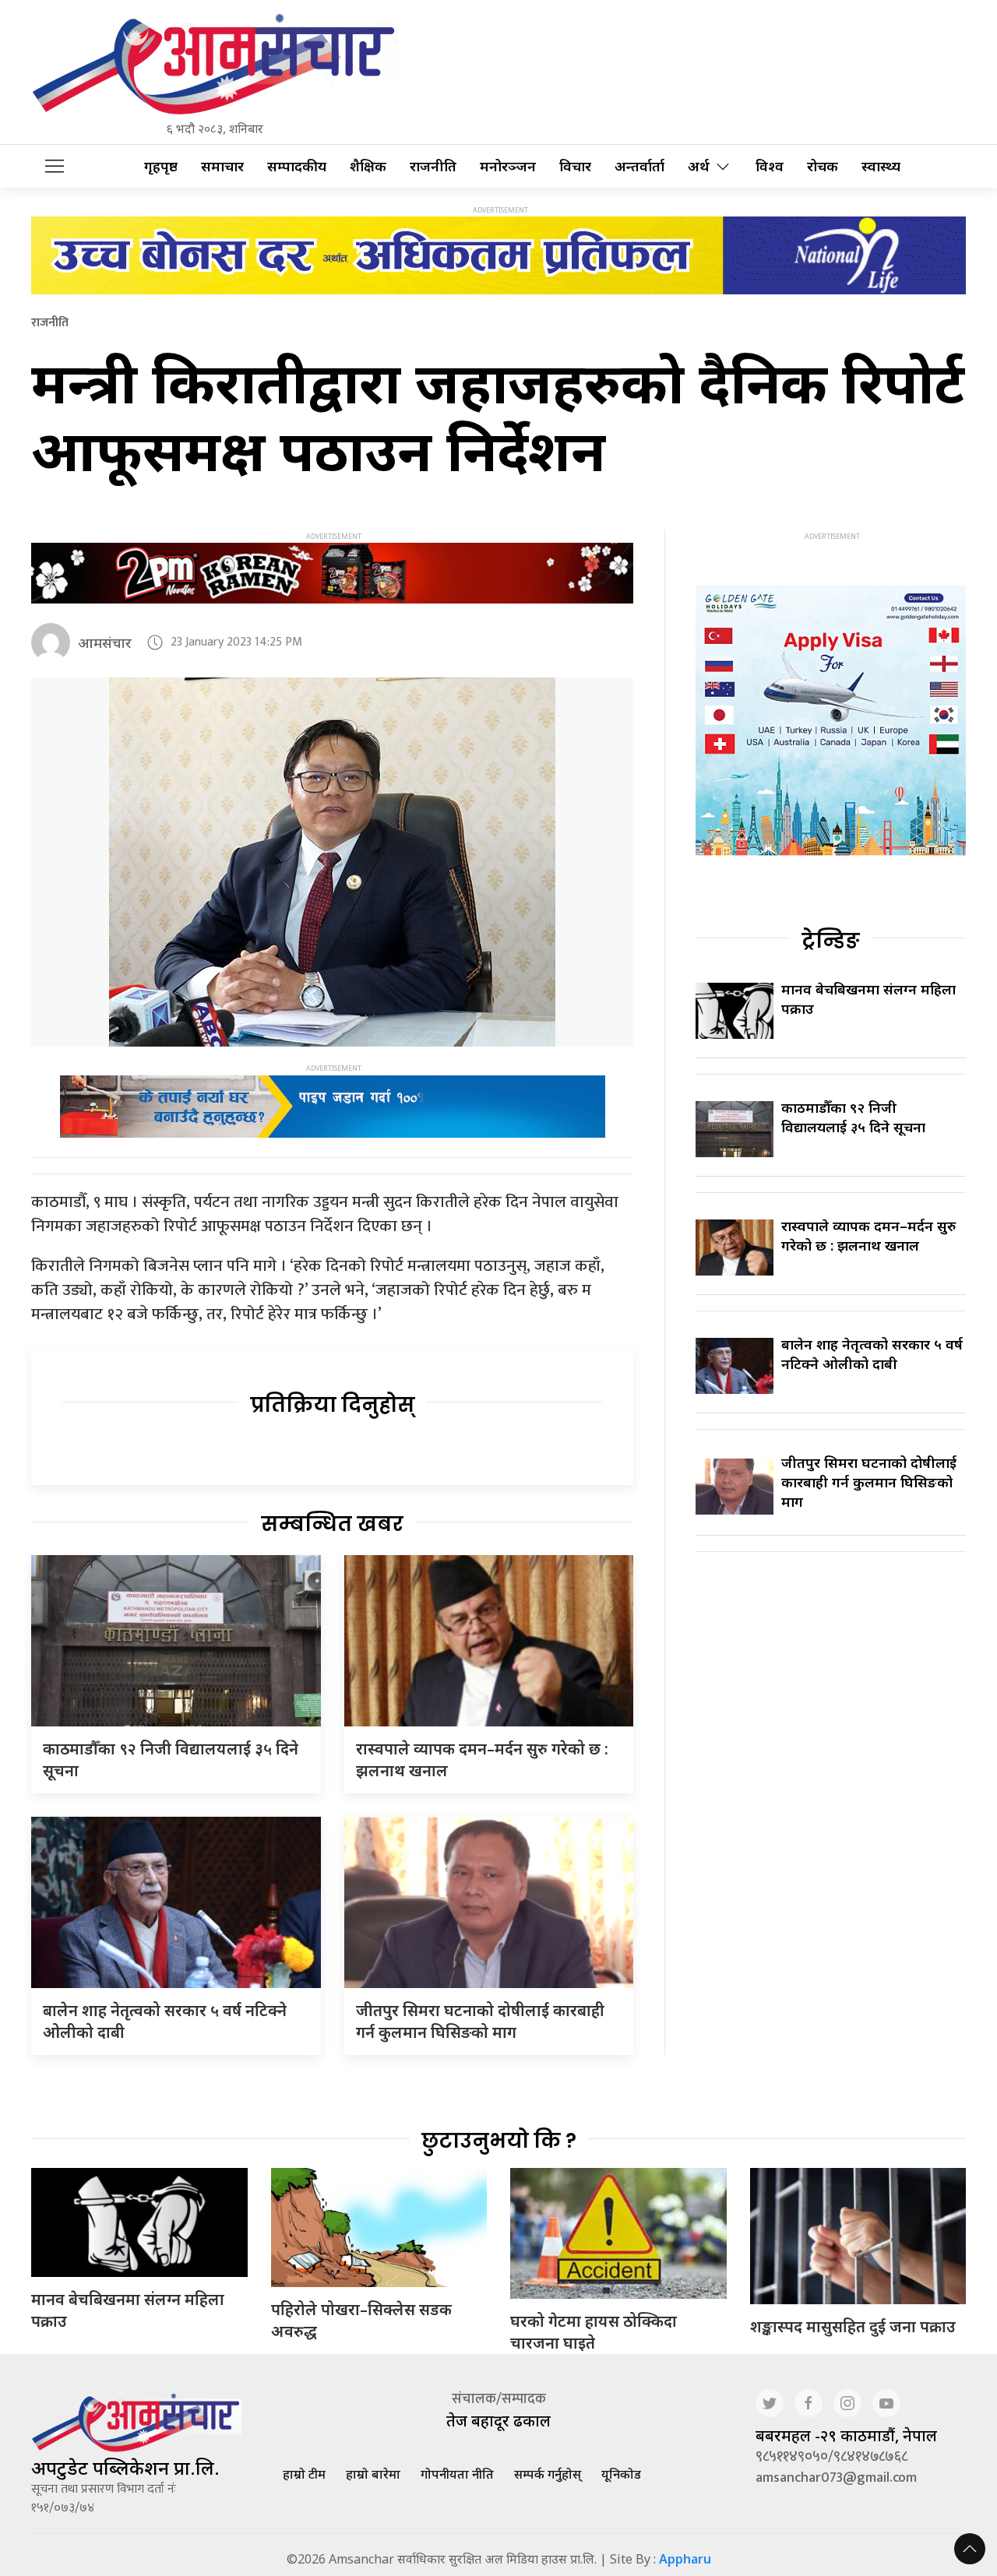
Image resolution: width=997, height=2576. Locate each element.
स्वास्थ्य (881, 166)
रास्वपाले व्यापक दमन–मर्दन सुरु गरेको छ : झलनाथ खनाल (868, 1235)
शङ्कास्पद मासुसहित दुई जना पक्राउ (853, 2326)
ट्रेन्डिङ (831, 941)
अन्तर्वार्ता (639, 166)
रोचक (823, 166)
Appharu (685, 2559)
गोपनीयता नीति (457, 2474)
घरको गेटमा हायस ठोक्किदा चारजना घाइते (594, 2332)
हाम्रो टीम (304, 2474)
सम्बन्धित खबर (332, 1524)
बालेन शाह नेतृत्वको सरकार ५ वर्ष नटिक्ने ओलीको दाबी (872, 1354)
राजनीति (433, 166)
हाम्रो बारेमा (373, 2474)
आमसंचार (105, 642)
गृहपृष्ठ (161, 166)
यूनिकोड (621, 2474)
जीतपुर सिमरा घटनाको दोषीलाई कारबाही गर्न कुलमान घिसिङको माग (480, 2021)
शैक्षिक (368, 166)
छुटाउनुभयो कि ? (499, 2141)
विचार (575, 166)
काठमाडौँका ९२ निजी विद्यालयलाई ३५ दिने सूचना (853, 1117)
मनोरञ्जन (508, 166)
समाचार (222, 166)
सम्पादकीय (297, 166)
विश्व (770, 166)
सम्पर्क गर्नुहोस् (548, 2474)
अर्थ (699, 166)
